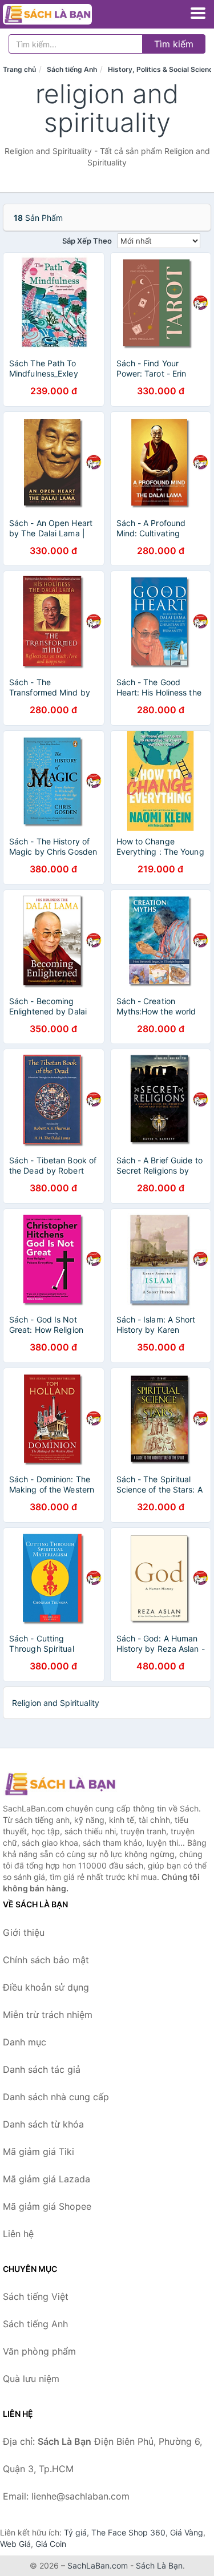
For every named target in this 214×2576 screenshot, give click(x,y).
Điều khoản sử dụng (46, 1987)
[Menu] (198, 13)
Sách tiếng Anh (72, 69)
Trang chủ (19, 69)
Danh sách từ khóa (43, 2124)
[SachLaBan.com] (64, 14)
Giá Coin (51, 2544)
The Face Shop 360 (128, 2532)
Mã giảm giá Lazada (47, 2179)
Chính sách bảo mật (46, 1960)
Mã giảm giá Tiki (39, 2152)
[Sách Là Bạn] (60, 1784)
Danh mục (25, 2042)
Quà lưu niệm (31, 2379)
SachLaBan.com (98, 2565)
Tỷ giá (75, 2532)
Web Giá (15, 2544)
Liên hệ (18, 2234)
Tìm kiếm (174, 44)
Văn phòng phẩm (39, 2351)
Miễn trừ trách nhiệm (48, 2015)
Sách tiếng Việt (36, 2296)
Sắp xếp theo (87, 241)
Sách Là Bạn (159, 2565)
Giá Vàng (187, 2532)
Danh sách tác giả (42, 2069)
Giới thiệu (24, 1932)
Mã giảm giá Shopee (47, 2206)
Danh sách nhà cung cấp (56, 2097)
